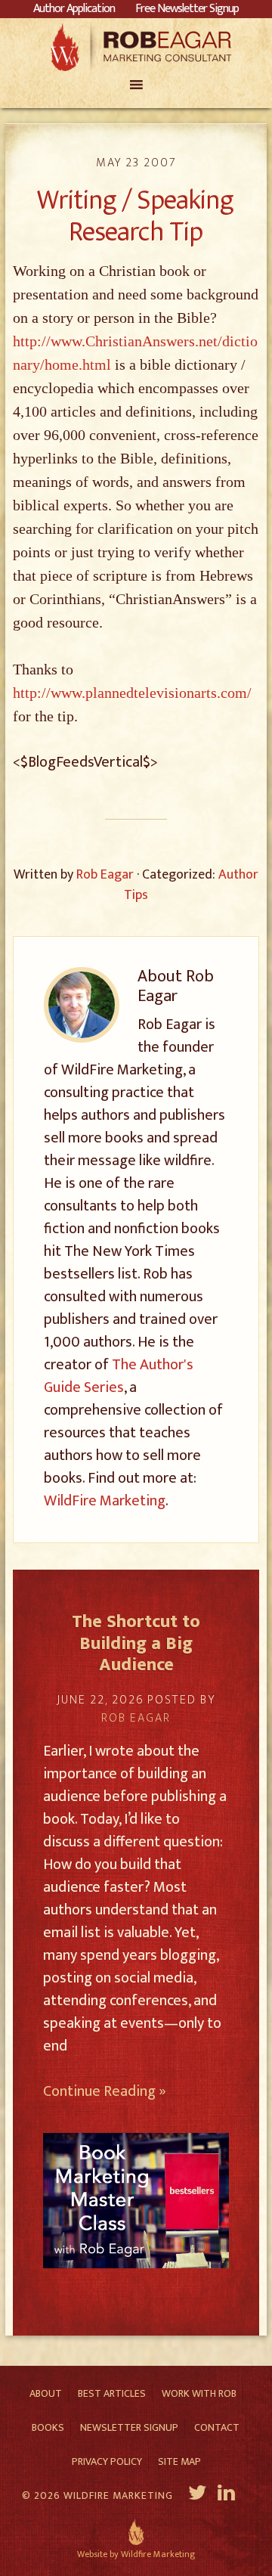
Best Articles (112, 2393)
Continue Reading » (105, 2091)
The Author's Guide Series (119, 1376)
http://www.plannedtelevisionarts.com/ (132, 693)
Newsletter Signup (129, 2427)
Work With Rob (199, 2393)
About (46, 2393)
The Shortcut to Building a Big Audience (136, 1644)
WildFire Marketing (105, 1501)
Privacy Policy (107, 2461)
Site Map (179, 2461)
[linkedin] (228, 2495)
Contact (217, 2427)
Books (48, 2427)
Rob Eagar (136, 47)
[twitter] (198, 2495)
